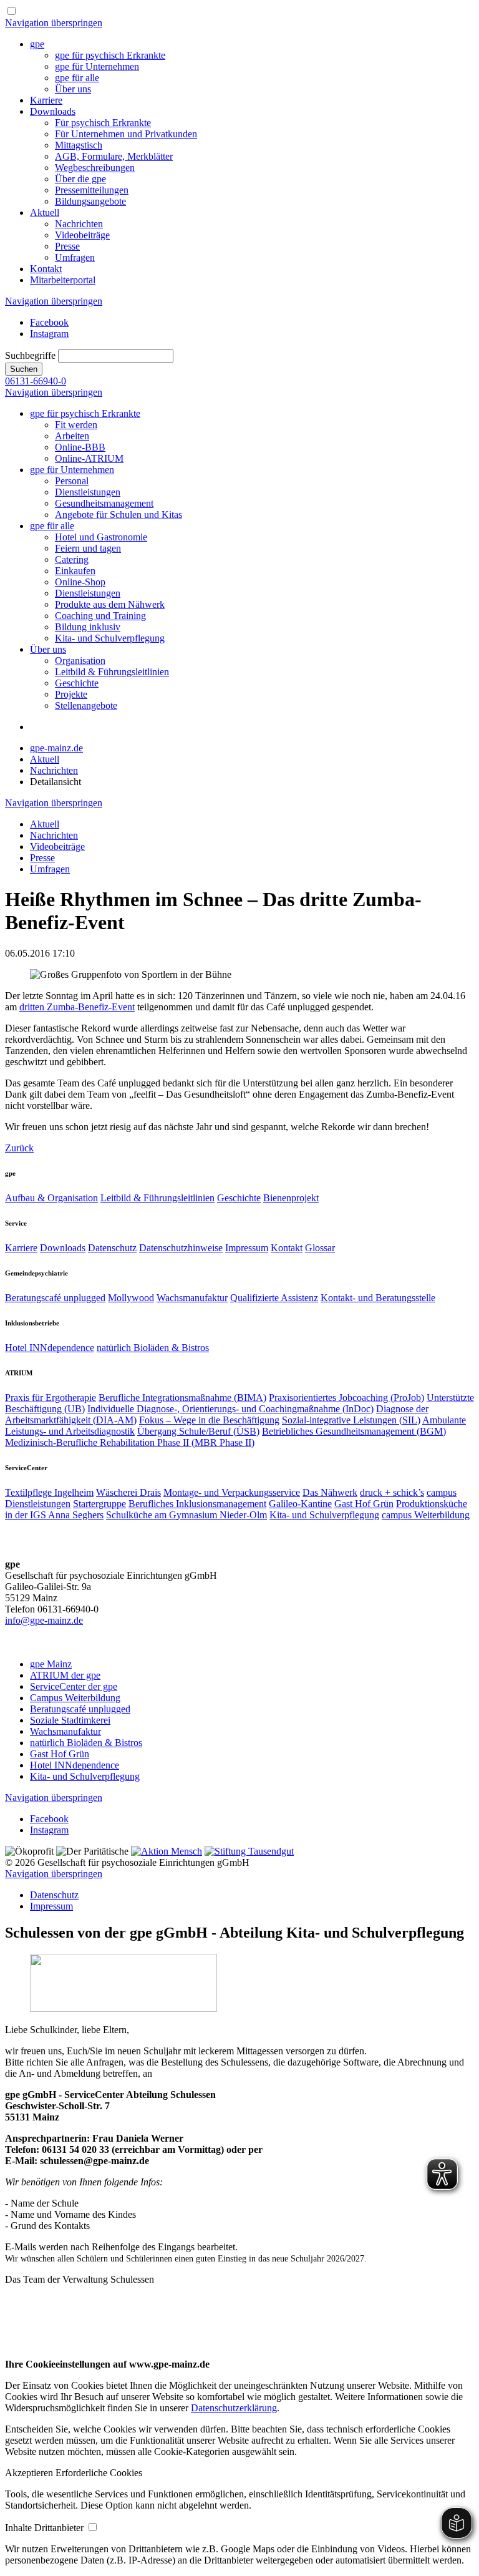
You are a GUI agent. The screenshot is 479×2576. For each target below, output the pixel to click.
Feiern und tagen (88, 548)
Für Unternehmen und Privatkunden (126, 134)
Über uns (73, 89)
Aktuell (45, 212)
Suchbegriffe (30, 355)
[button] (30, 2473)
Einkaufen (75, 571)
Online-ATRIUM (89, 458)
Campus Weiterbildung (75, 1698)
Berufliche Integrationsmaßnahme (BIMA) (182, 1398)
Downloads (53, 111)
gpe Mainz (51, 1664)
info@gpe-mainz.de (44, 1620)
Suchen (24, 369)
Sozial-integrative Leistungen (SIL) (351, 1420)
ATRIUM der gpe (65, 1675)
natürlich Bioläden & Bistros (153, 1348)
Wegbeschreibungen (95, 168)
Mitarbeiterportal (63, 280)
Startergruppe (99, 1504)
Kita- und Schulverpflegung (110, 638)
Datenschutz (112, 1248)
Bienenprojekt (291, 1198)
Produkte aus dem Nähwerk (110, 604)
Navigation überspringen (54, 23)
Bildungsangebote (90, 201)
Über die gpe (80, 179)
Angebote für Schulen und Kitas (119, 515)
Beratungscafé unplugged (55, 1298)
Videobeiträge (82, 235)
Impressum (247, 1248)
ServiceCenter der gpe (74, 1686)
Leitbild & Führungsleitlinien (112, 672)
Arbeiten (72, 436)
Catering (72, 559)
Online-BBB (80, 447)
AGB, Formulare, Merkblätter (114, 156)
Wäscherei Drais (128, 1492)
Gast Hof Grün (364, 1504)
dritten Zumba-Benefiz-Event (77, 1007)
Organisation (80, 661)
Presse (67, 246)
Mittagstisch (79, 145)
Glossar (320, 1248)
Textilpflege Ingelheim (49, 1492)
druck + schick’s (392, 1492)
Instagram (49, 334)
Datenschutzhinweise (181, 1248)
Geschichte (77, 683)
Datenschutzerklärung (234, 2408)
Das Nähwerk (330, 1492)
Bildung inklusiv (88, 627)
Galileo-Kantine (300, 1504)
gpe (37, 44)
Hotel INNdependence (50, 1348)
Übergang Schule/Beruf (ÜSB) (198, 1431)
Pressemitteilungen (92, 190)
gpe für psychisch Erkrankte (110, 55)
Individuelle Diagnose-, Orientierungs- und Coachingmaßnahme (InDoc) (230, 1409)
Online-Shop (80, 582)
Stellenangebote (86, 705)
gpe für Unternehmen (97, 66)
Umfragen (75, 257)
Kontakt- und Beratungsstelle (378, 1298)
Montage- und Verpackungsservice (232, 1492)
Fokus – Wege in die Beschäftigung (209, 1420)
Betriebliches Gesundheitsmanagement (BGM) (354, 1431)
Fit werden (76, 425)
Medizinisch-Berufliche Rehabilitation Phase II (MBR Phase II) (130, 1442)
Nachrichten (79, 224)
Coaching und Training (100, 616)
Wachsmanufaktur (192, 1298)
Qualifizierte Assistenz (274, 1298)
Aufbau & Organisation (51, 1198)
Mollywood (131, 1298)
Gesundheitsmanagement (104, 503)
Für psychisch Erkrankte (103, 123)
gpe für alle (77, 78)
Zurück (19, 1148)
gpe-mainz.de (56, 748)
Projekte (71, 694)
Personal (72, 481)
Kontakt (46, 269)
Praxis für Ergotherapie (51, 1398)
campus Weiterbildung (426, 1515)
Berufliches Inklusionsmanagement (197, 1504)
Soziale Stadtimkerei (70, 1720)
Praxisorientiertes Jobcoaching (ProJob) (346, 1398)
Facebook (49, 322)
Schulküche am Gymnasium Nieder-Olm (186, 1515)
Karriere (46, 100)
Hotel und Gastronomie (101, 537)
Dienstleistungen (88, 492)
